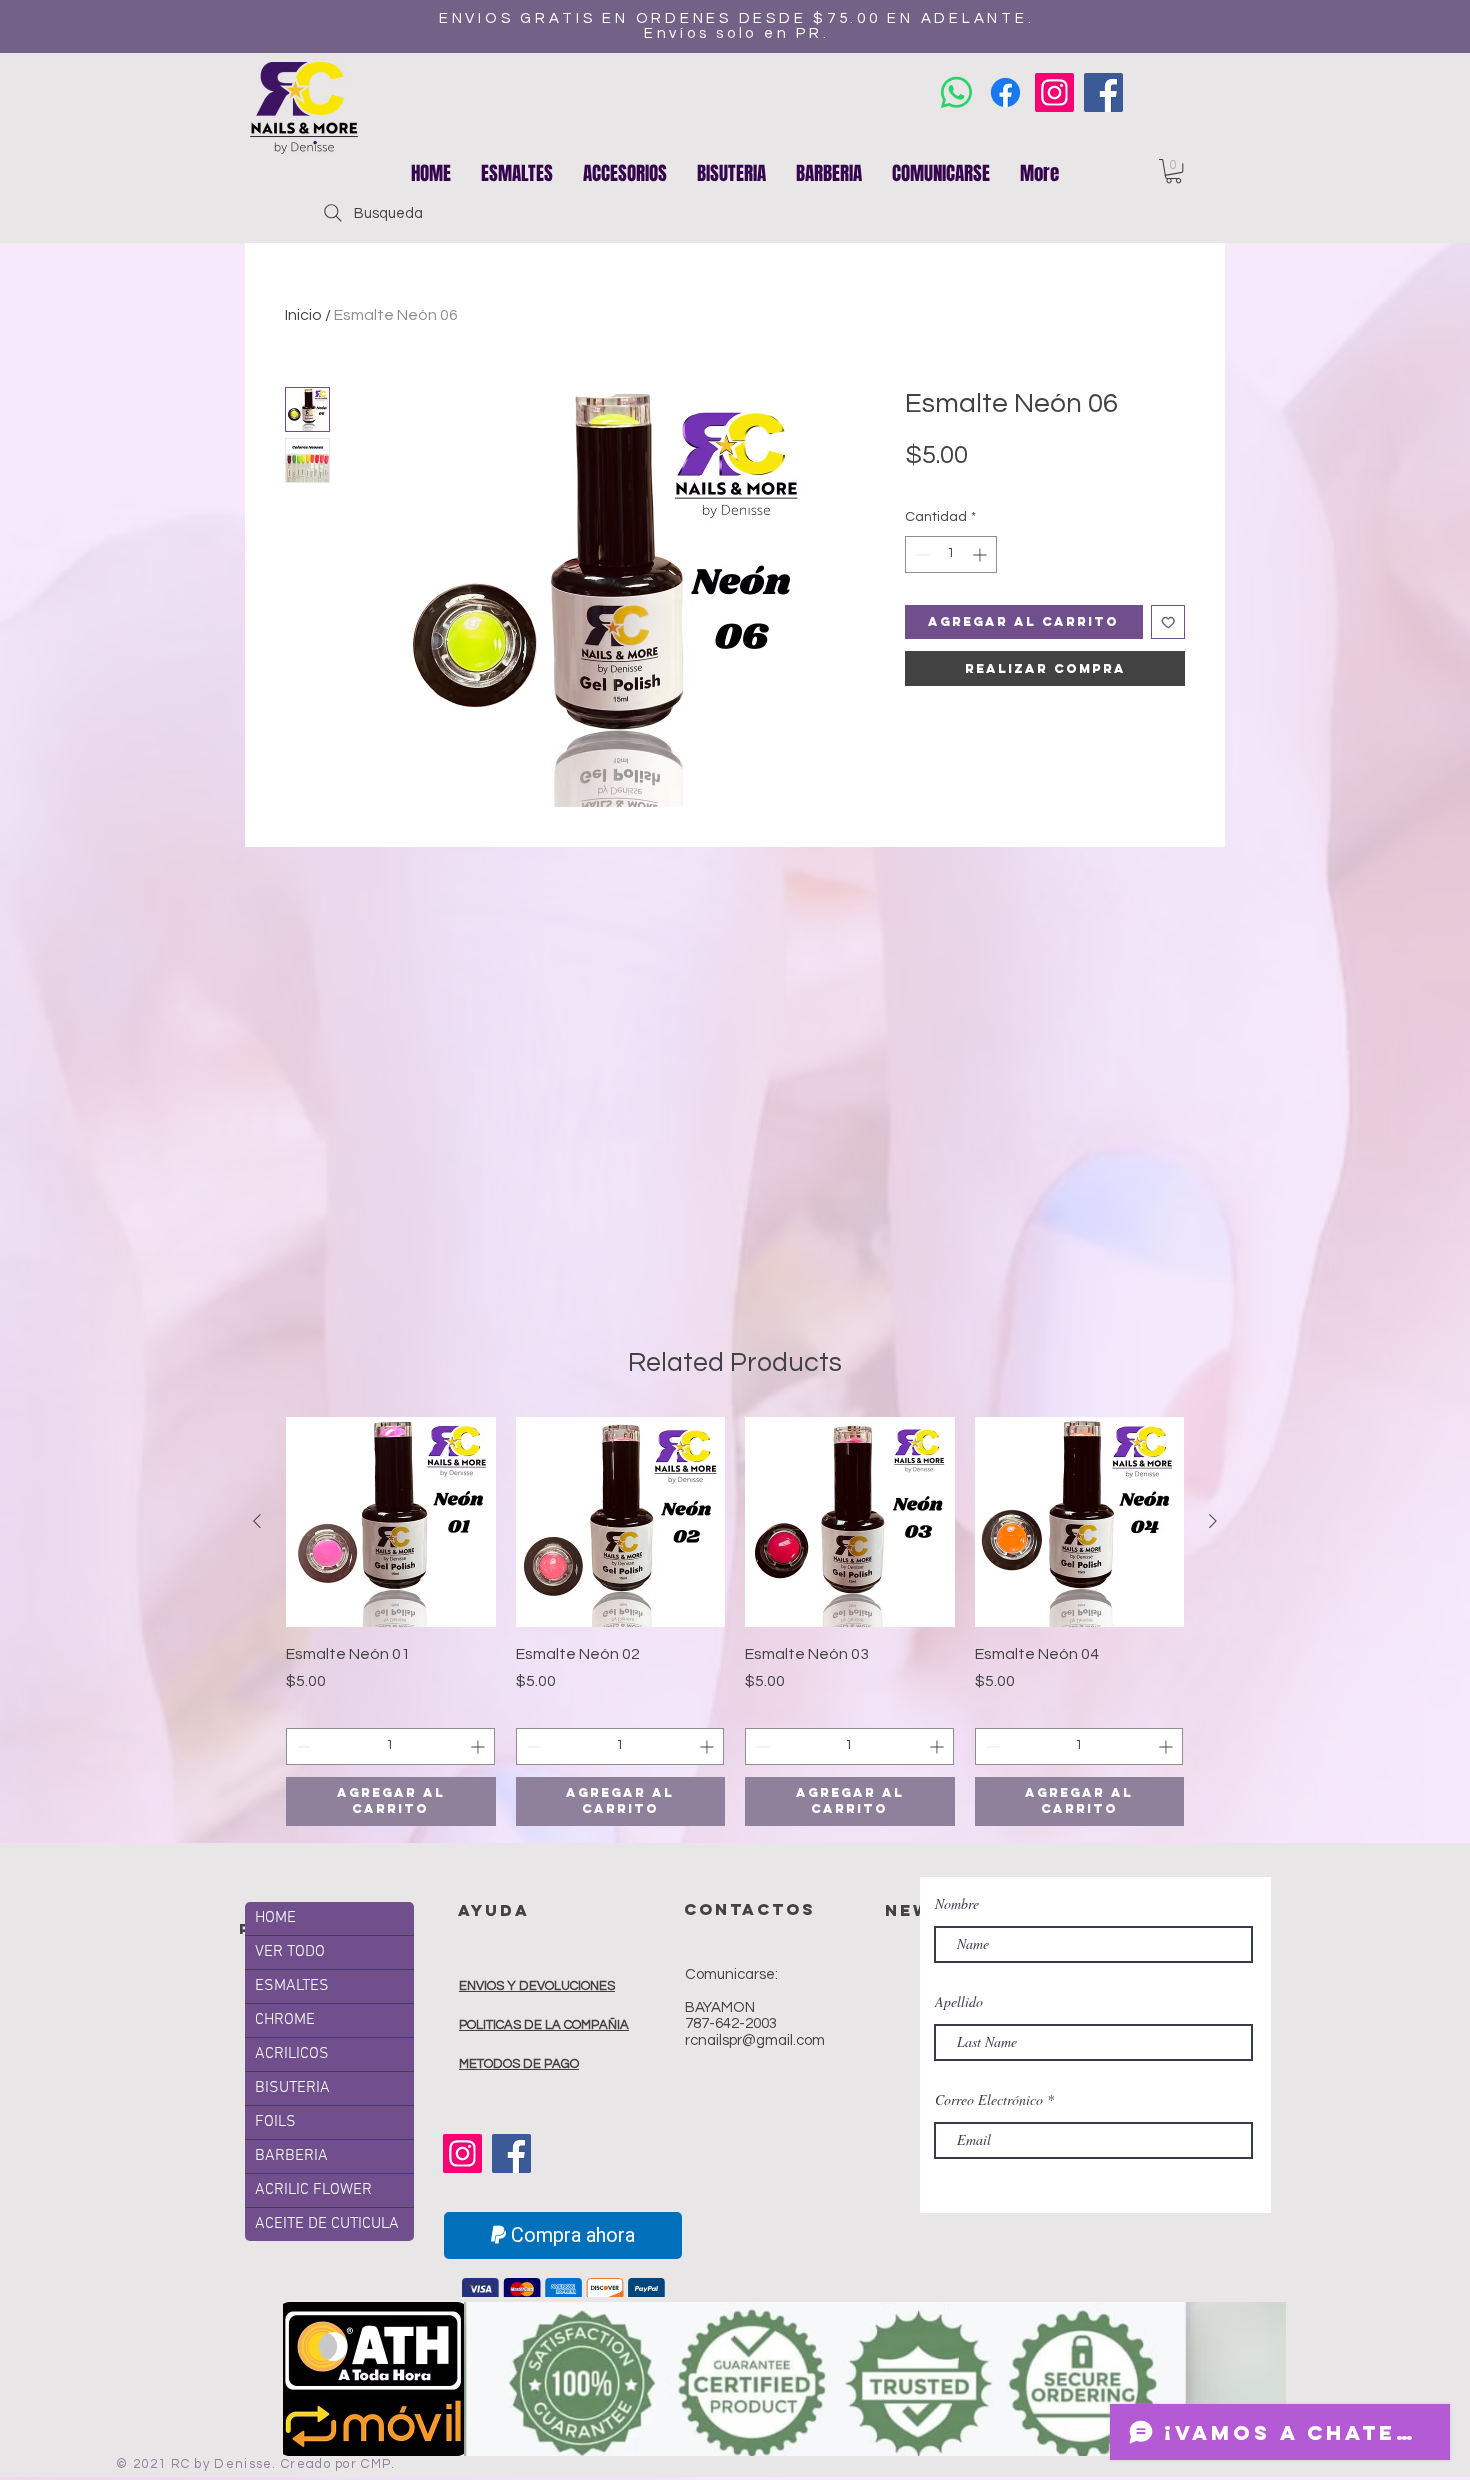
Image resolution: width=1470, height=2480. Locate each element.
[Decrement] (920, 554)
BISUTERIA (292, 2088)
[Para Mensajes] (956, 92)
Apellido (959, 2002)
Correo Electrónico (989, 2100)
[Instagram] (1054, 92)
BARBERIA (291, 2156)
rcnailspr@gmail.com (755, 2040)
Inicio (303, 315)
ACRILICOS (292, 2054)
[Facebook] (1103, 92)
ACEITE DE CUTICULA (327, 2224)
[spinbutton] (951, 554)
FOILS (275, 2122)
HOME (275, 1918)
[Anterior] (257, 1521)
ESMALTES (292, 1986)
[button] (625, 173)
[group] (735, 1621)
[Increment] (981, 554)
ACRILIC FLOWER (313, 2190)
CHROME (285, 2020)
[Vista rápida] (391, 1522)
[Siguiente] (1213, 1521)
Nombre (957, 1904)
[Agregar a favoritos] (1168, 622)
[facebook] (1005, 92)
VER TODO (290, 1952)
